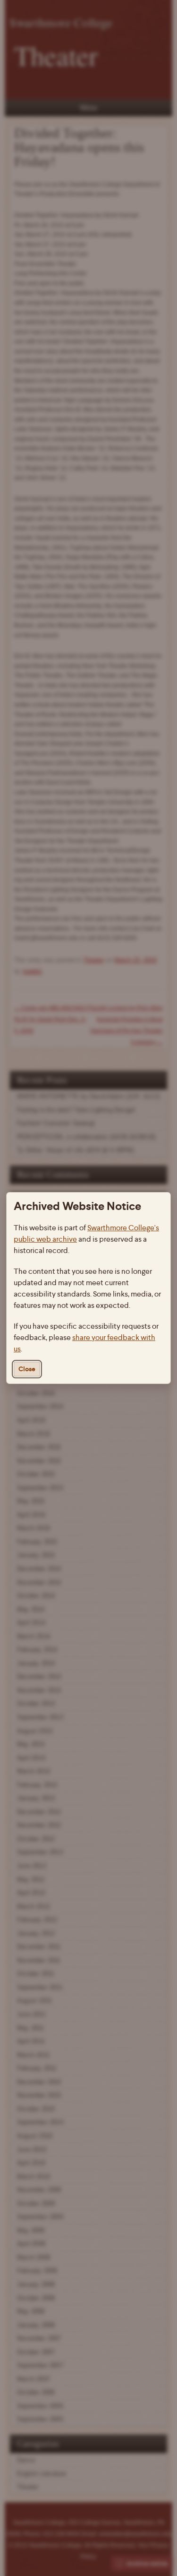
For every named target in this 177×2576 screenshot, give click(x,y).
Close (27, 1369)
